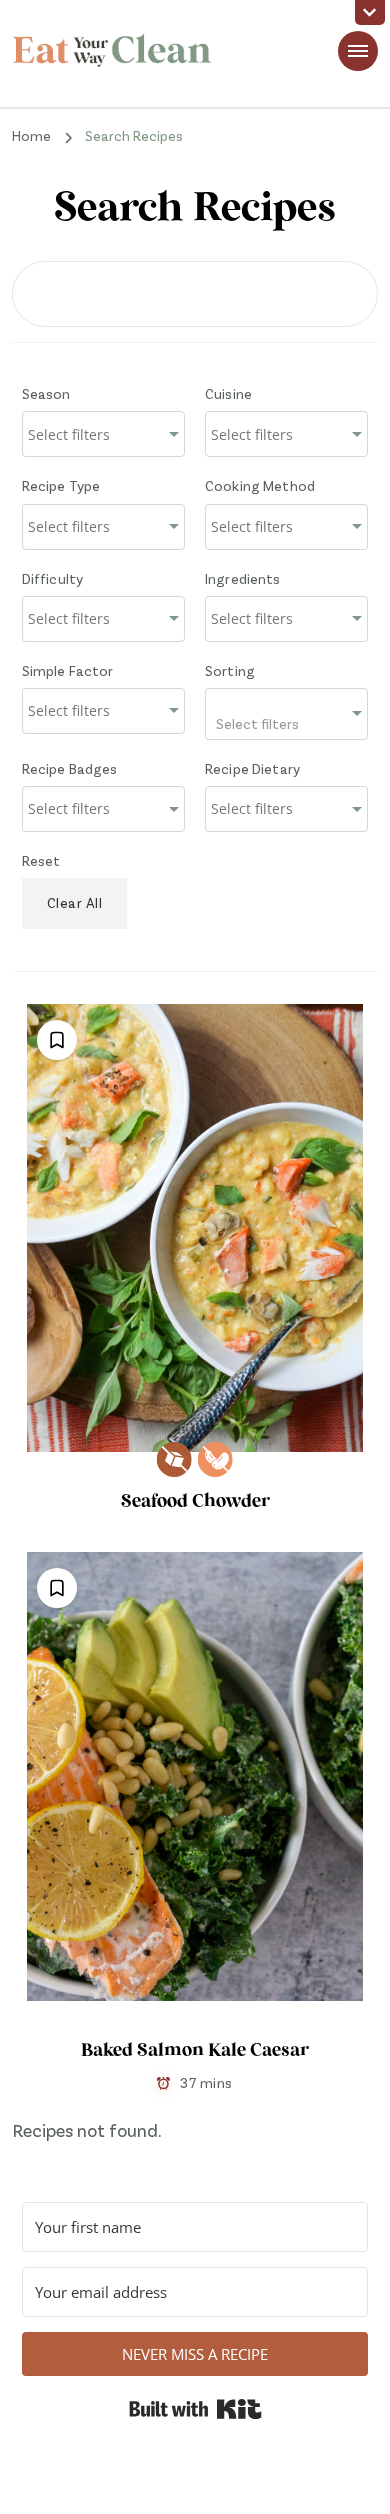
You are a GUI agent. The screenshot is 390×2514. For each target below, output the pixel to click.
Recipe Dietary (252, 768)
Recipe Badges (70, 768)
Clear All (75, 902)
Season (46, 393)
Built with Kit (195, 2409)
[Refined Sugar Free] (174, 1459)
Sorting (230, 670)
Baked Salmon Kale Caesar (195, 2051)
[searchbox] (103, 435)
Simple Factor (68, 670)
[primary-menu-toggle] (358, 51)
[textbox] (286, 714)
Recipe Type (61, 485)
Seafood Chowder (195, 1502)
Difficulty (53, 578)
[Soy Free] (215, 1459)
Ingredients (243, 578)
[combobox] (103, 434)
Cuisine (228, 393)
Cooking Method (260, 485)
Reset (41, 860)
